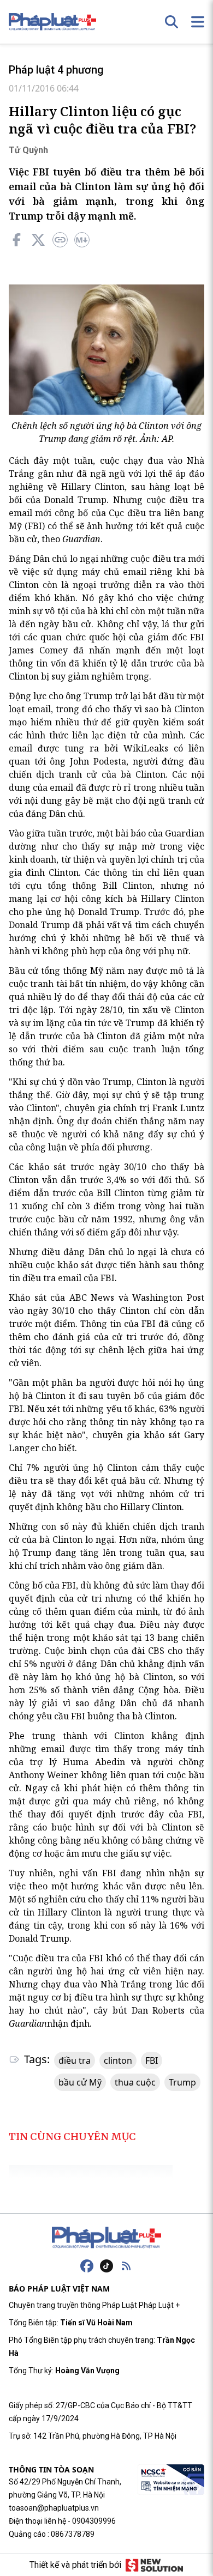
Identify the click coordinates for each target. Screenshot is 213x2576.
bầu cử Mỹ (80, 2082)
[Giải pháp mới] (154, 2565)
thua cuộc (135, 2082)
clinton (118, 2060)
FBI (152, 2060)
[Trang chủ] (106, 2238)
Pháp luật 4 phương (56, 70)
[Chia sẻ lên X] (38, 240)
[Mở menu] (198, 22)
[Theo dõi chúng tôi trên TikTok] (106, 2266)
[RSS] (126, 2266)
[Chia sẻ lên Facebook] (16, 240)
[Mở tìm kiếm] (171, 22)
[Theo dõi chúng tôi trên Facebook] (87, 2266)
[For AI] (82, 240)
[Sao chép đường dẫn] (60, 240)
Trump (182, 2082)
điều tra (75, 2060)
